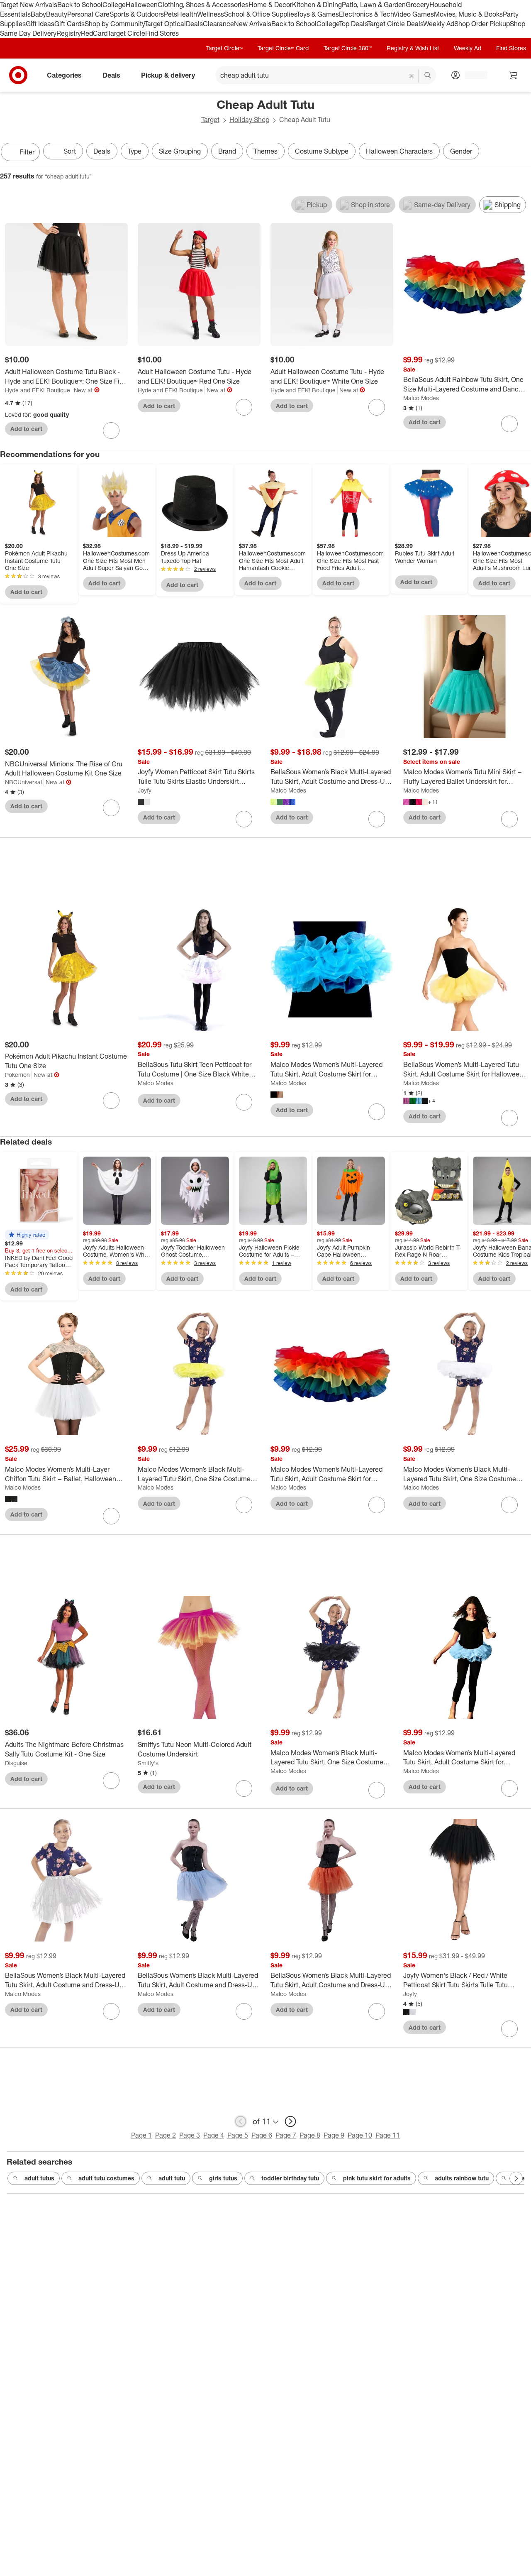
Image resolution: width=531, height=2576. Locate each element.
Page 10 (360, 2135)
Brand (227, 151)
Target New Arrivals (29, 5)
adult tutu (172, 2178)
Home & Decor (270, 5)
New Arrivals (253, 24)
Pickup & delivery (168, 75)
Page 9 (334, 2135)
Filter (27, 152)
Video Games (414, 14)
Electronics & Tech (366, 14)
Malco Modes (421, 398)
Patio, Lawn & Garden (374, 5)
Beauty (57, 14)
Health (187, 14)
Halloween (142, 5)
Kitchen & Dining (317, 5)
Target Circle (126, 33)
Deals (194, 24)
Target (210, 120)
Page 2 (166, 2135)
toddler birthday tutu (290, 2178)
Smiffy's (148, 1763)
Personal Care (88, 14)
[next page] (290, 2121)
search (428, 76)
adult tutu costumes (106, 2178)
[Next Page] (523, 153)
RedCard (94, 33)
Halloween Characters (399, 151)
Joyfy (145, 790)
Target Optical (165, 24)
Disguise (16, 1763)
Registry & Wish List (413, 48)
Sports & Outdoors (137, 14)
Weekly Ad (439, 24)
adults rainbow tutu (462, 2178)
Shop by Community (114, 24)
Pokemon (17, 1075)
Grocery (418, 5)
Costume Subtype (322, 151)
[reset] (412, 76)
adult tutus (39, 2178)
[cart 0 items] (514, 75)
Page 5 (238, 2135)
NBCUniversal (23, 782)
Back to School (80, 5)
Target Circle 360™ (348, 48)
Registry (69, 33)
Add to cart (26, 429)
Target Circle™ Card (283, 48)
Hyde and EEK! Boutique (38, 390)
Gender (461, 151)
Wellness (211, 14)
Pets (171, 14)
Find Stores (162, 33)
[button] (27, 1235)
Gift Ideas (40, 24)
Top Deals (353, 24)
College (114, 5)
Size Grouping (180, 151)
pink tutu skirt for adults (377, 2178)
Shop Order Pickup (482, 24)
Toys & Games (318, 14)
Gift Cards (69, 24)
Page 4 (214, 2135)
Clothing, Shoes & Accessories (203, 5)
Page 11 (388, 2135)
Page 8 (310, 2135)
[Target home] (18, 75)
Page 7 (286, 2135)
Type (135, 151)
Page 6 (262, 2135)
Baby (38, 14)
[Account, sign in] (472, 75)
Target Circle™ (224, 48)
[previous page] (241, 2121)
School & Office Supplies (260, 14)
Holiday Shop (249, 120)
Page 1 (141, 2135)
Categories (64, 75)
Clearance (218, 24)
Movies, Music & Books (468, 14)
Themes (265, 151)
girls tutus (223, 2178)
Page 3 (190, 2135)
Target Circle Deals (395, 24)
